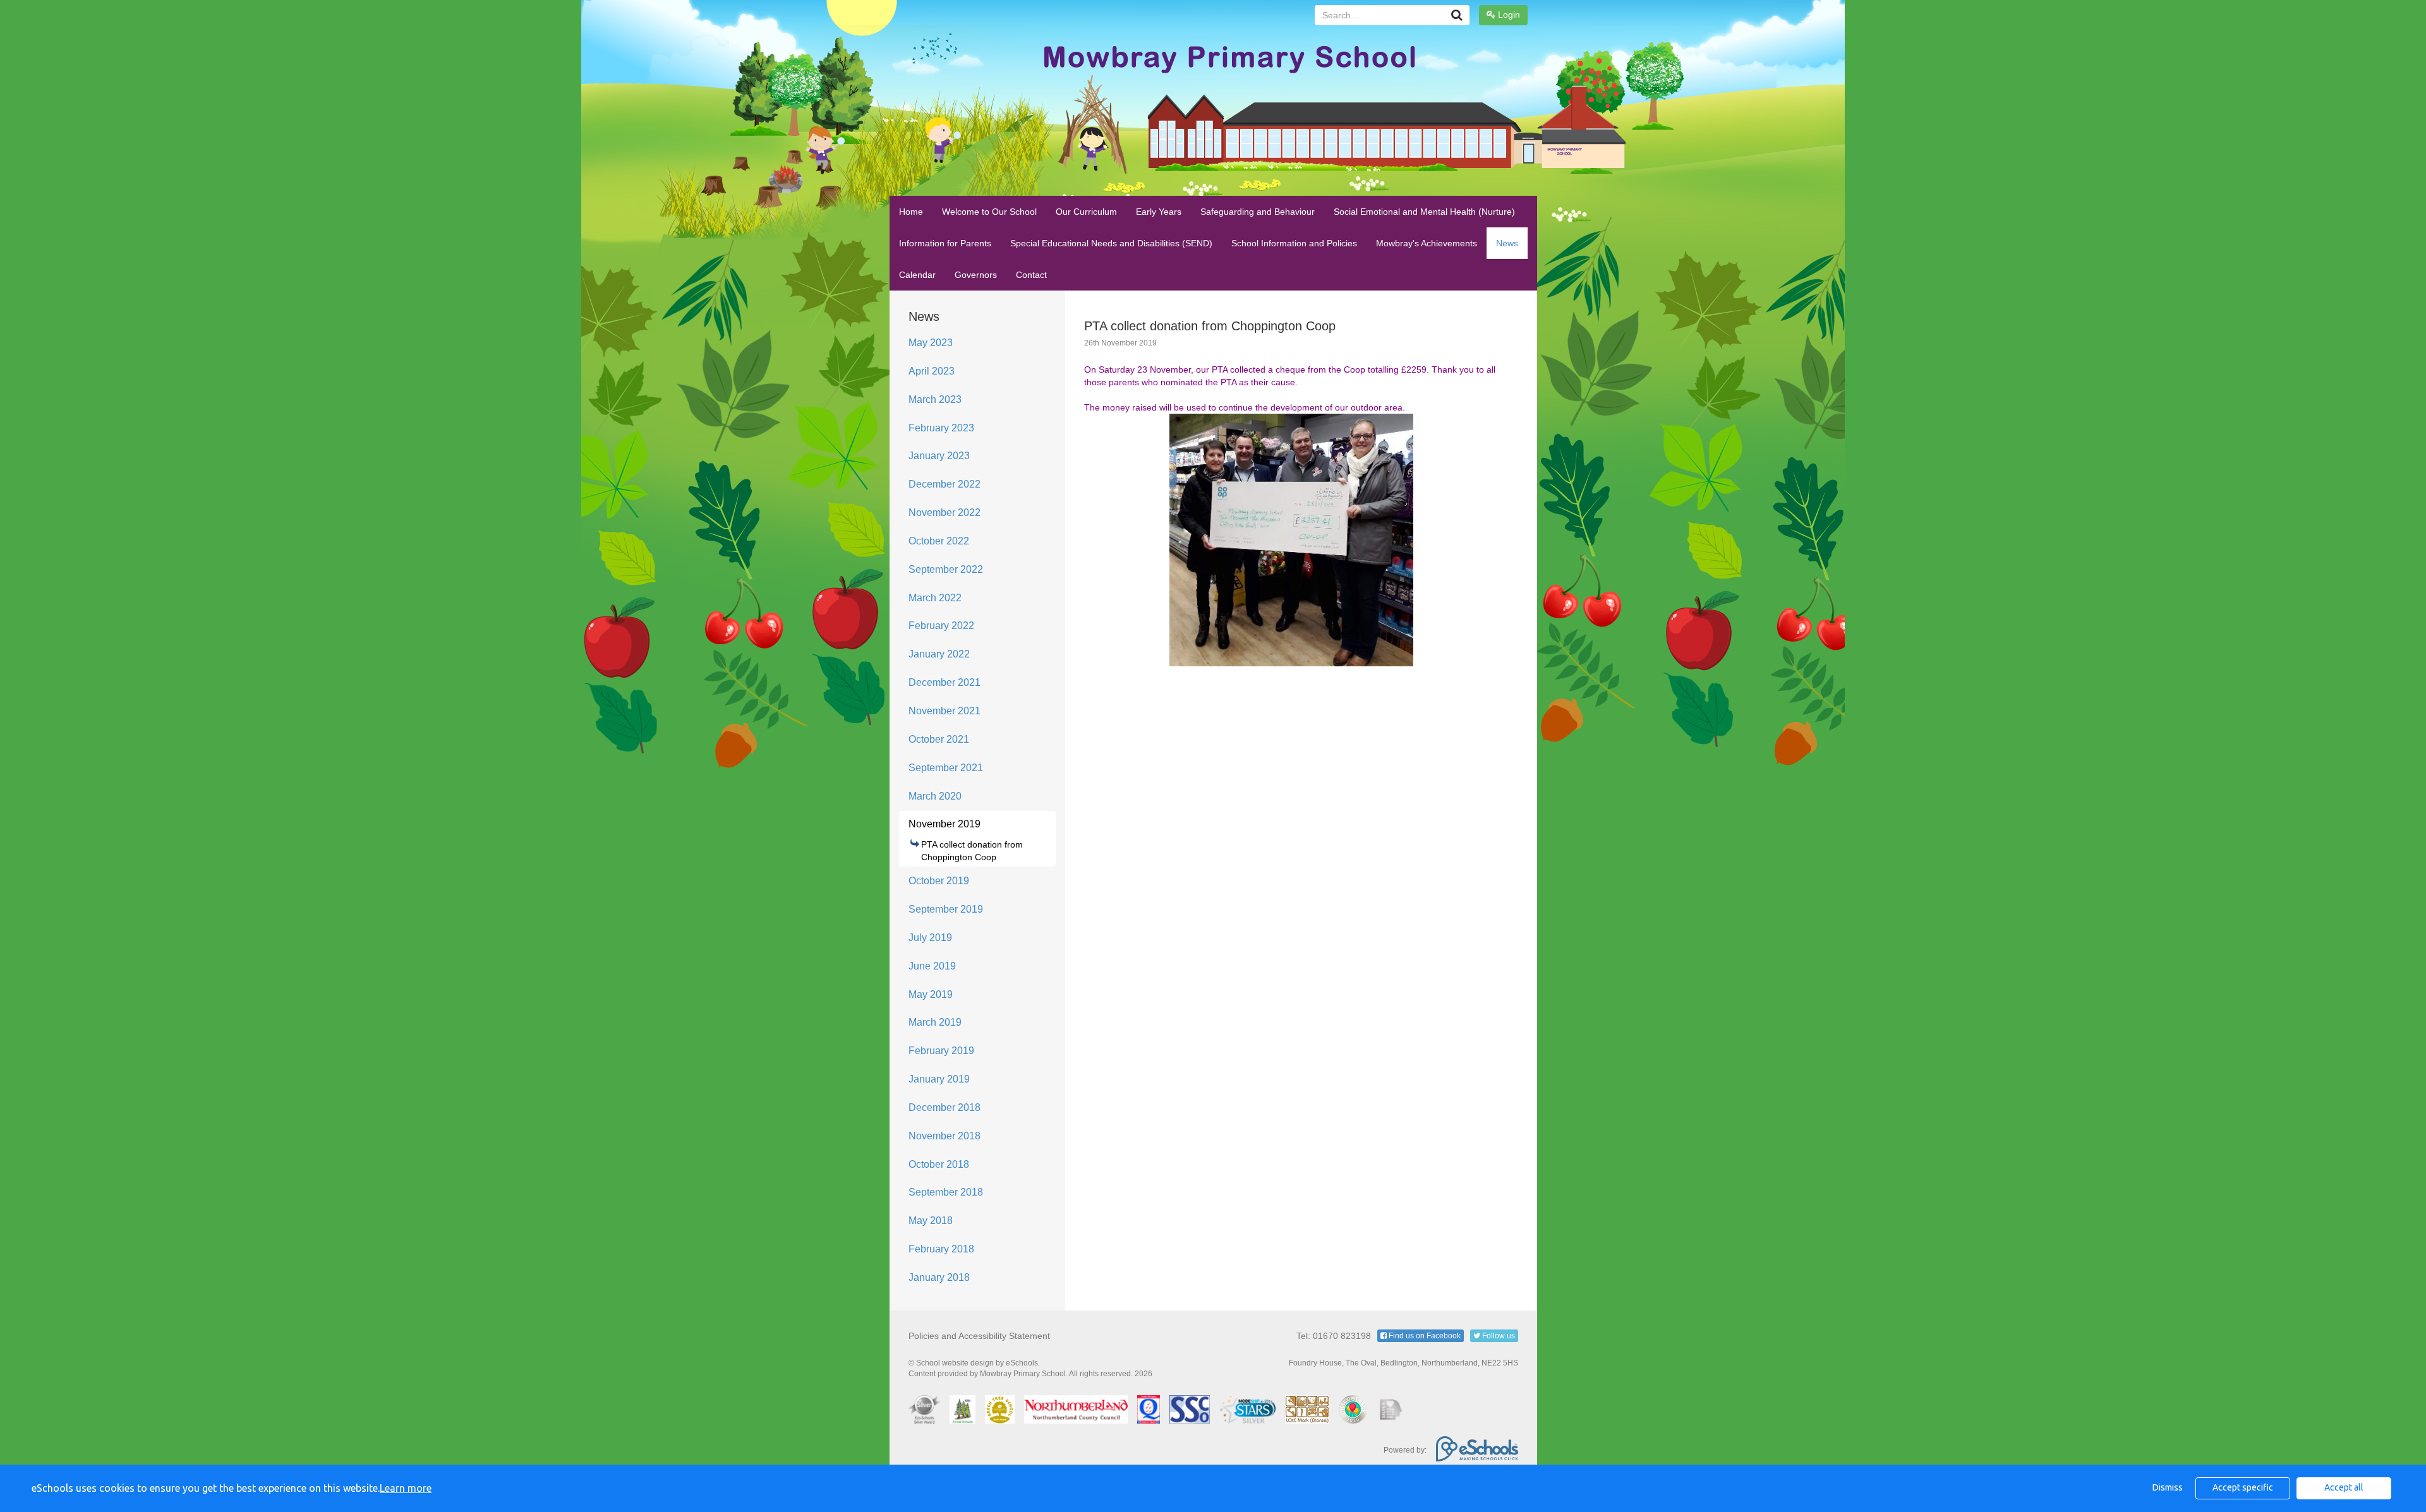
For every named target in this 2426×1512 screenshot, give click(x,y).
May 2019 (931, 994)
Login (1508, 15)
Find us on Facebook (1424, 1336)
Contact (1031, 275)
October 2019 (939, 881)
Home (911, 212)
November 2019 (944, 824)
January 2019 (939, 1079)
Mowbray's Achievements (1427, 243)
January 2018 (939, 1277)
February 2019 (941, 1051)
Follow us (1498, 1336)
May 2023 (931, 343)
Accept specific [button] (2243, 1487)
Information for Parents (945, 243)
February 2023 (941, 428)
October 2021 (939, 739)
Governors (976, 275)
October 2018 (939, 1164)
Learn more (406, 1488)
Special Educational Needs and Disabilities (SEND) (1111, 243)
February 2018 (941, 1249)
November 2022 (944, 513)
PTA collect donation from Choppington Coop (972, 851)
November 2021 (944, 711)
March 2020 (935, 796)
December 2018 (944, 1107)
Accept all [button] (2344, 1487)
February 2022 (941, 626)
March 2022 (935, 598)
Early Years (1159, 212)
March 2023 (935, 399)
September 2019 (946, 909)
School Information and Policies (1294, 243)
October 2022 (939, 541)
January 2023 (939, 456)
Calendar (917, 275)
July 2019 (930, 938)
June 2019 (932, 966)
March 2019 (935, 1022)
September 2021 (946, 768)
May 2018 (931, 1221)
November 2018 (944, 1136)
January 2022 (939, 654)
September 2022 (946, 569)
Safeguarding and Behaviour (1258, 212)
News (1507, 243)
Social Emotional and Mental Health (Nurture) (1424, 212)
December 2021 (944, 682)
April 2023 (932, 371)
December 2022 (944, 484)
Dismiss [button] (2168, 1487)
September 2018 (946, 1192)
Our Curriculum (1086, 212)
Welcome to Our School (989, 212)
